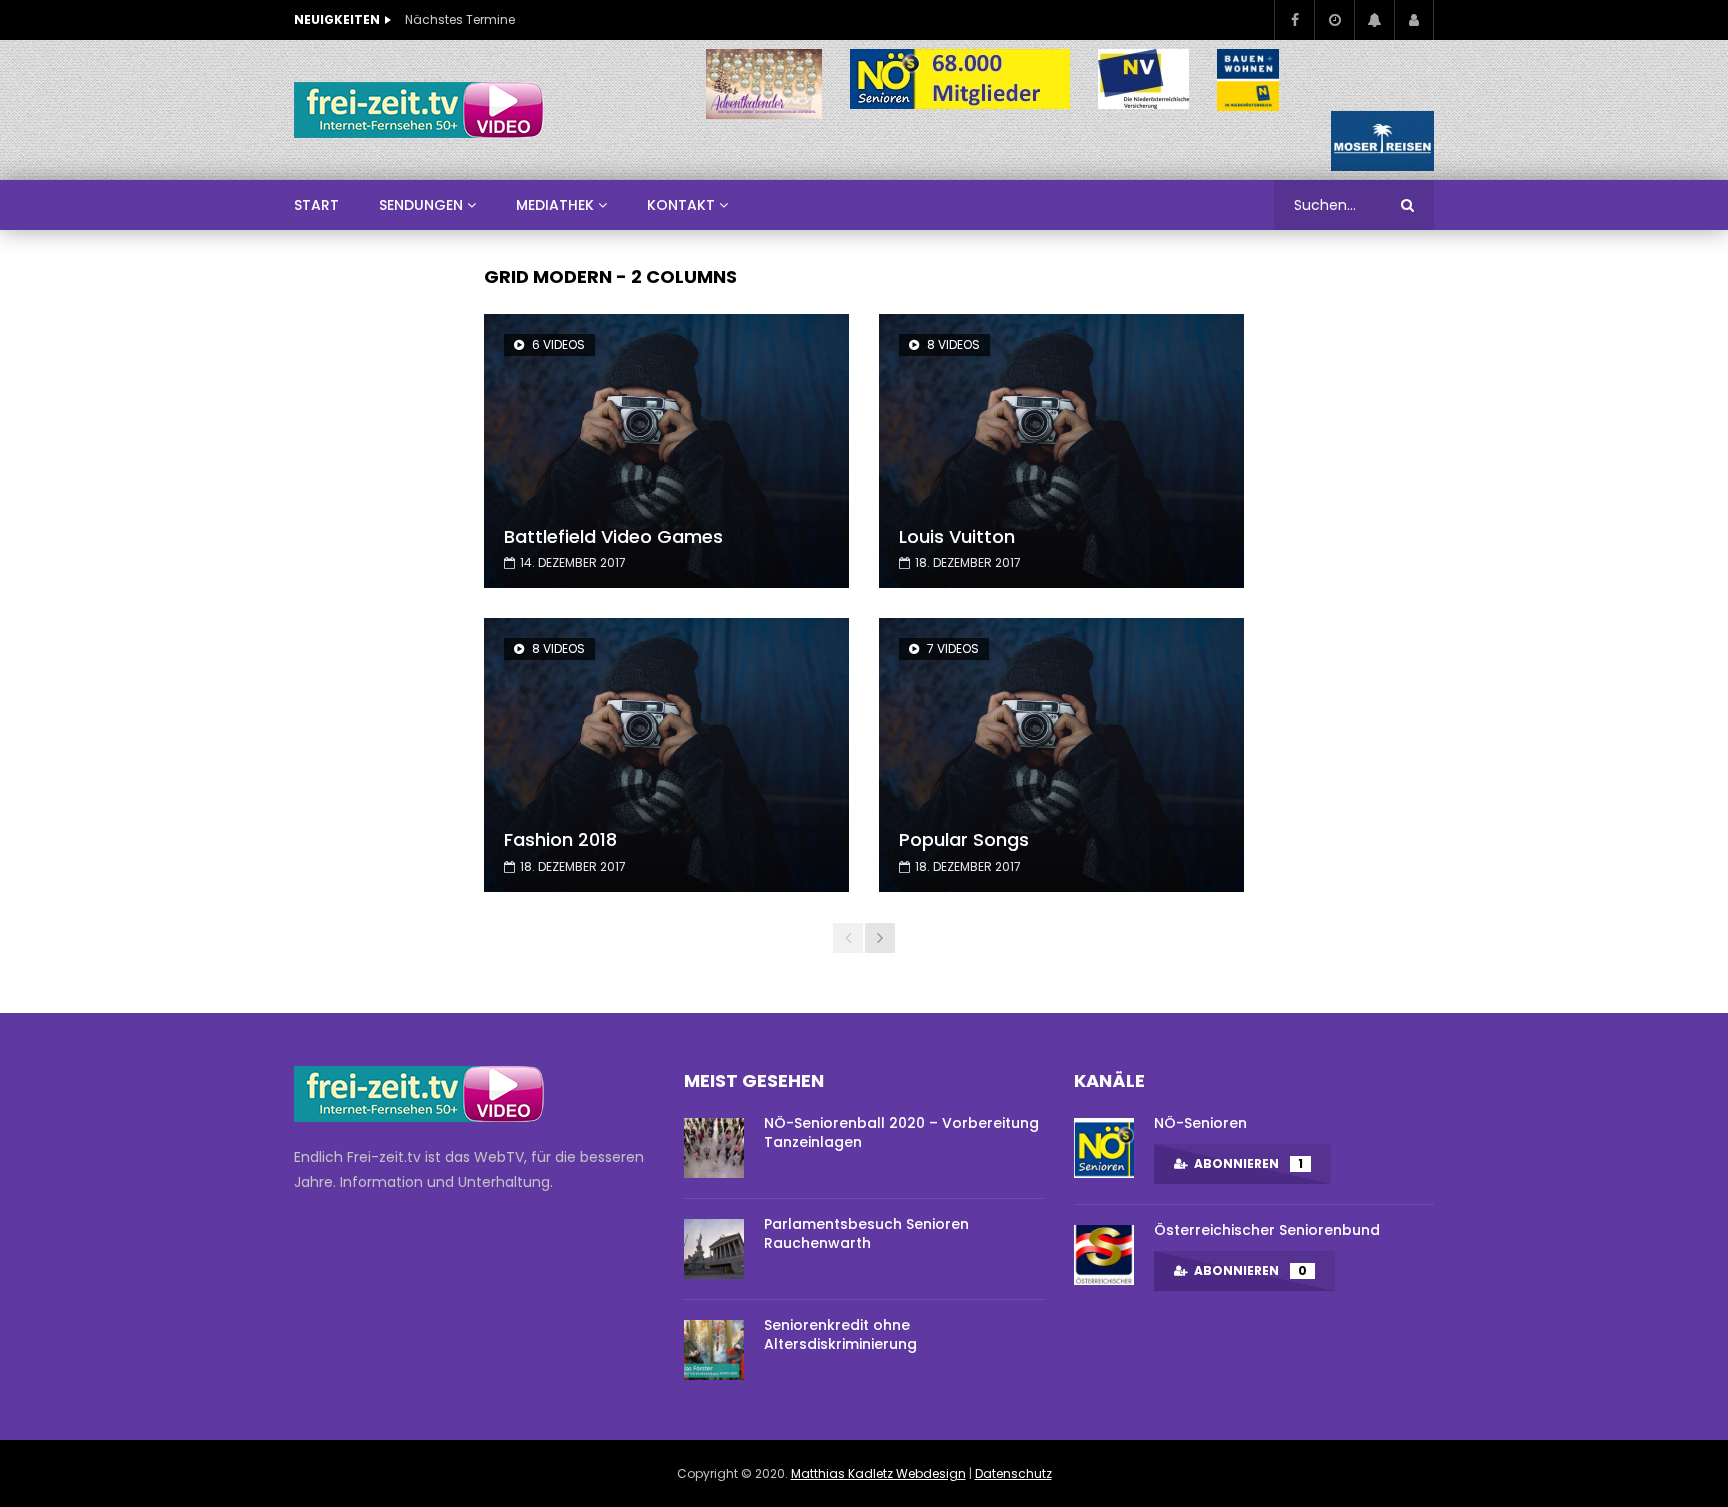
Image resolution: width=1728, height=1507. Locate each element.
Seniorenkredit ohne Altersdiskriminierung (840, 1334)
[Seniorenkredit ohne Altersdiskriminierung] (714, 1350)
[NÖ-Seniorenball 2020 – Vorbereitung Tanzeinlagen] (714, 1148)
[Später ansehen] (1334, 20)
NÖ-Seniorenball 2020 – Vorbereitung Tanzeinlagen (901, 1132)
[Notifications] (1374, 20)
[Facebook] (1294, 20)
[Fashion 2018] (666, 755)
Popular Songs (964, 839)
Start (316, 205)
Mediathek (555, 205)
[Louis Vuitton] (1061, 451)
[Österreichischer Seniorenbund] (1104, 1255)
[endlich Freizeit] (419, 110)
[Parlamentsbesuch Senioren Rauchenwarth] (714, 1249)
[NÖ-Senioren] (1104, 1148)
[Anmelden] (1414, 20)
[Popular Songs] (1061, 755)
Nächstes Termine (460, 19)
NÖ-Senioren (1200, 1123)
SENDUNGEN (421, 205)
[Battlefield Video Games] (666, 451)
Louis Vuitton (957, 536)
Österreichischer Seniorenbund (1267, 1230)
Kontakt (681, 205)
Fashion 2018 (560, 839)
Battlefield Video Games (613, 536)
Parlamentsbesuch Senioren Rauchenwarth (866, 1233)
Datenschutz (1013, 1473)
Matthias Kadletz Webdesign (878, 1473)
